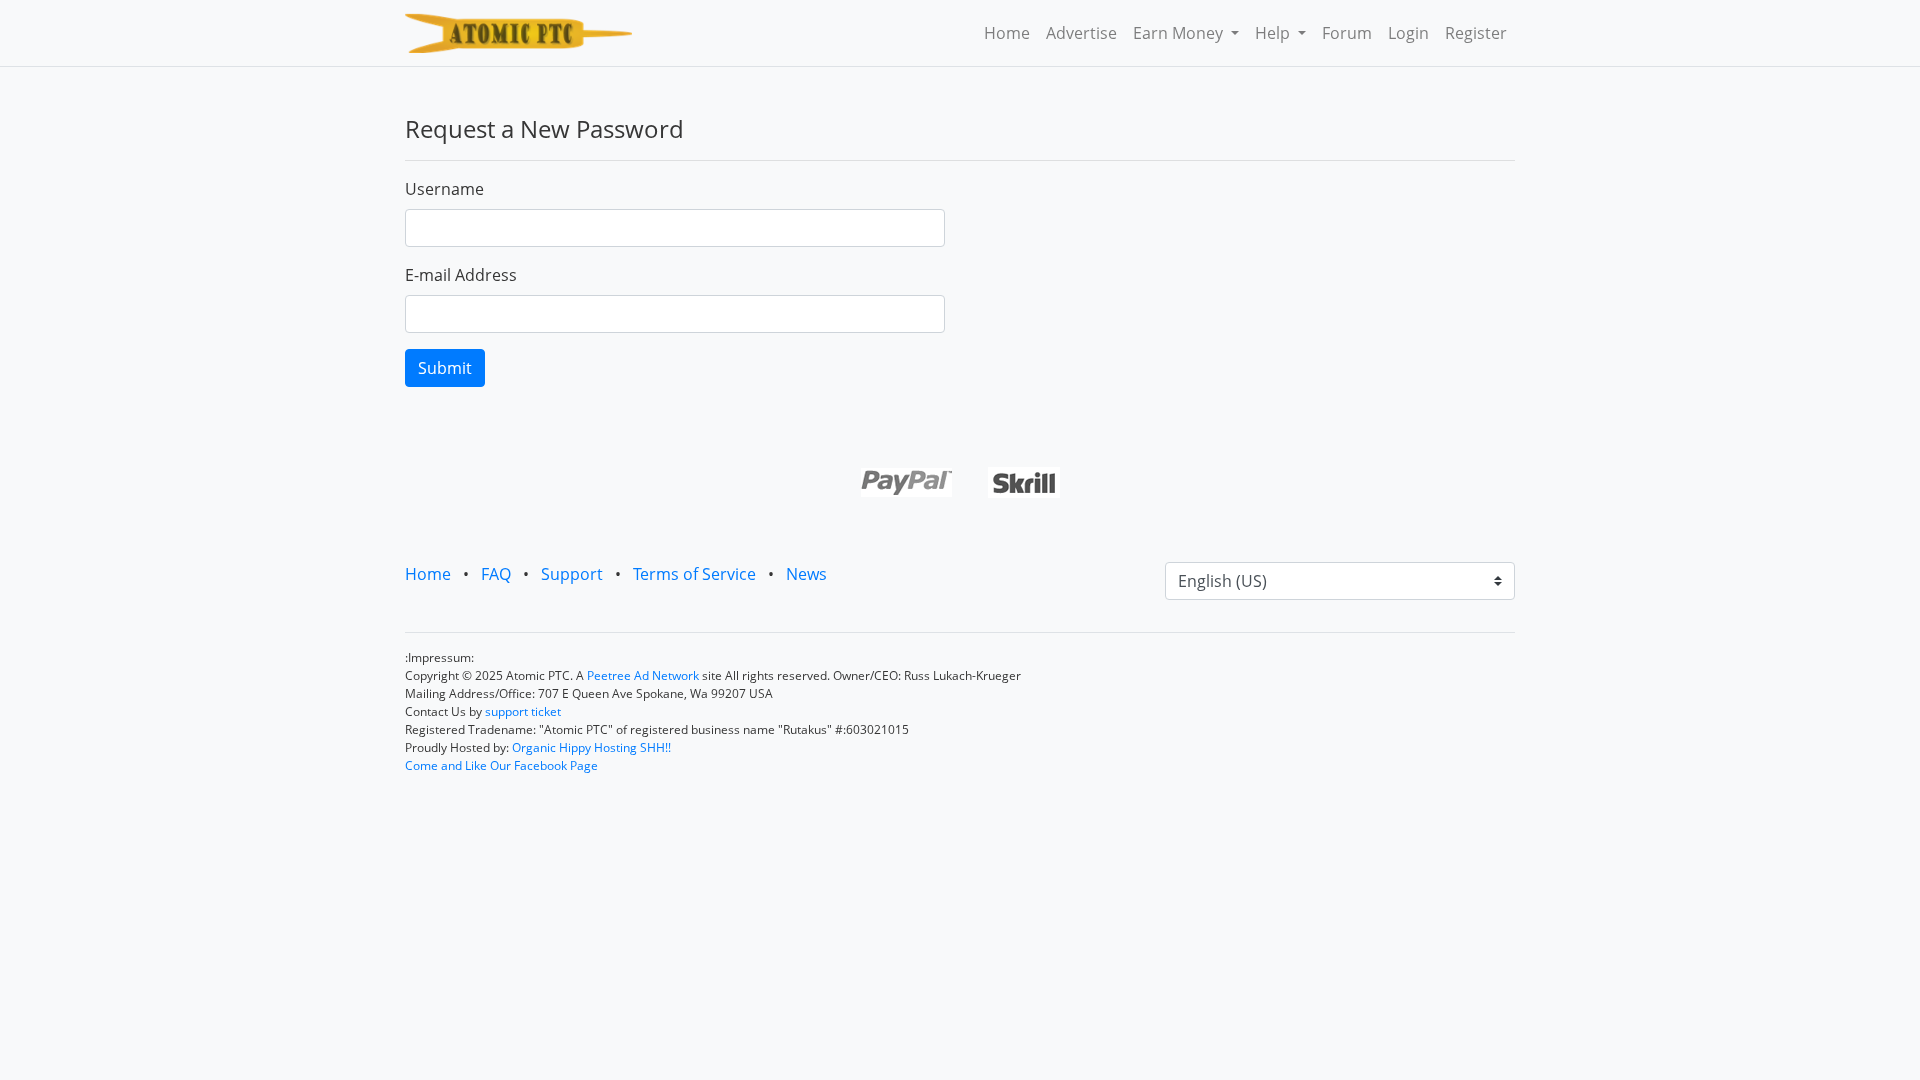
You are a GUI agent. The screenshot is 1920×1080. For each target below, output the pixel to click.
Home (1007, 33)
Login (1408, 33)
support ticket (523, 711)
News (806, 574)
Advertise (1081, 33)
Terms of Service (694, 574)
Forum (1347, 33)
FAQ (496, 574)
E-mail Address (461, 275)
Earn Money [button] (1180, 33)
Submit (445, 368)
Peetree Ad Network (643, 675)
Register (1476, 33)
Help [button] (1274, 33)
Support (572, 574)
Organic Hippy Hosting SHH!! (591, 747)
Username (444, 189)
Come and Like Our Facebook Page (501, 765)
